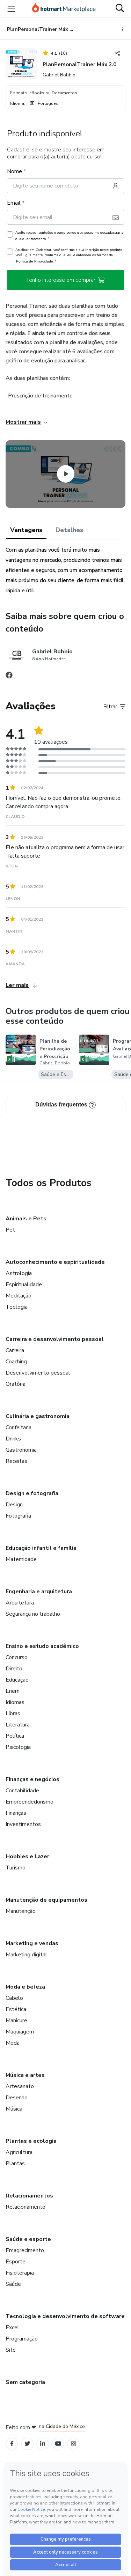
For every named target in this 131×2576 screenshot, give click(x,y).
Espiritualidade (24, 1284)
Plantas (15, 2163)
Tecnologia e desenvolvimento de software (65, 2316)
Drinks (13, 1439)
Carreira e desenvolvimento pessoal (55, 1339)
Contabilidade (22, 1791)
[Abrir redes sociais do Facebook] (9, 677)
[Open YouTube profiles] (58, 2444)
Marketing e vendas (32, 1943)
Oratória (16, 1384)
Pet (10, 1230)
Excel (12, 2328)
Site (11, 2350)
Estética (16, 2009)
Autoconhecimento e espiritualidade (55, 1262)
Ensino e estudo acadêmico (42, 1646)
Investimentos (23, 1824)
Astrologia (19, 1273)
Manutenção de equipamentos (46, 1900)
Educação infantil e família (41, 1548)
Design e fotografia (32, 1493)
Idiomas (15, 1702)
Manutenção (21, 1911)
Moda (13, 2043)
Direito (14, 1669)
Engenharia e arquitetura (39, 1592)
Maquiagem (20, 2032)
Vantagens (26, 530)
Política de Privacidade (35, 261)
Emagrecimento (25, 2250)
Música (14, 2109)
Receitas (16, 1461)
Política (15, 1736)
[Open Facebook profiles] (12, 2444)
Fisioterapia (20, 2273)
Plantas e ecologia (31, 2141)
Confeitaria (19, 1427)
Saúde (13, 2284)
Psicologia (18, 1747)
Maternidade (21, 1559)
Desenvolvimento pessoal (38, 1373)
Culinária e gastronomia (38, 1416)
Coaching (16, 1362)
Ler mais (17, 985)
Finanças (16, 1813)
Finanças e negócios (32, 1779)
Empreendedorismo (30, 1802)
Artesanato (20, 2086)
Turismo (16, 1868)
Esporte (16, 2262)
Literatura (18, 1725)
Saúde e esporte (28, 2239)
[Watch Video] (66, 474)
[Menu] (11, 9)
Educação (17, 1680)
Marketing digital (26, 1955)
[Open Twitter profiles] (27, 2444)
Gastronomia (21, 1450)
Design (14, 1505)
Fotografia (18, 1516)
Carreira (15, 1350)
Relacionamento (26, 2207)
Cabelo (14, 1998)
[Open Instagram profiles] (74, 2444)
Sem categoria (25, 2382)
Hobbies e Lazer (27, 1856)
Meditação (19, 1296)
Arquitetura (20, 1603)
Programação (22, 2339)
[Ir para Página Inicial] (64, 9)
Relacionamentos (29, 2196)
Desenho (17, 2098)
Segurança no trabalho (33, 1614)
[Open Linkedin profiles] (43, 2444)
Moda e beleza (25, 1987)
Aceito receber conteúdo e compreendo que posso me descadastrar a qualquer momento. (69, 236)
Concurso (17, 1657)
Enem (13, 1691)
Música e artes (25, 2075)
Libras (13, 1713)
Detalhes (69, 530)
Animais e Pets (26, 1219)
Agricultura (19, 2152)
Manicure (16, 2020)
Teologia (17, 1307)
